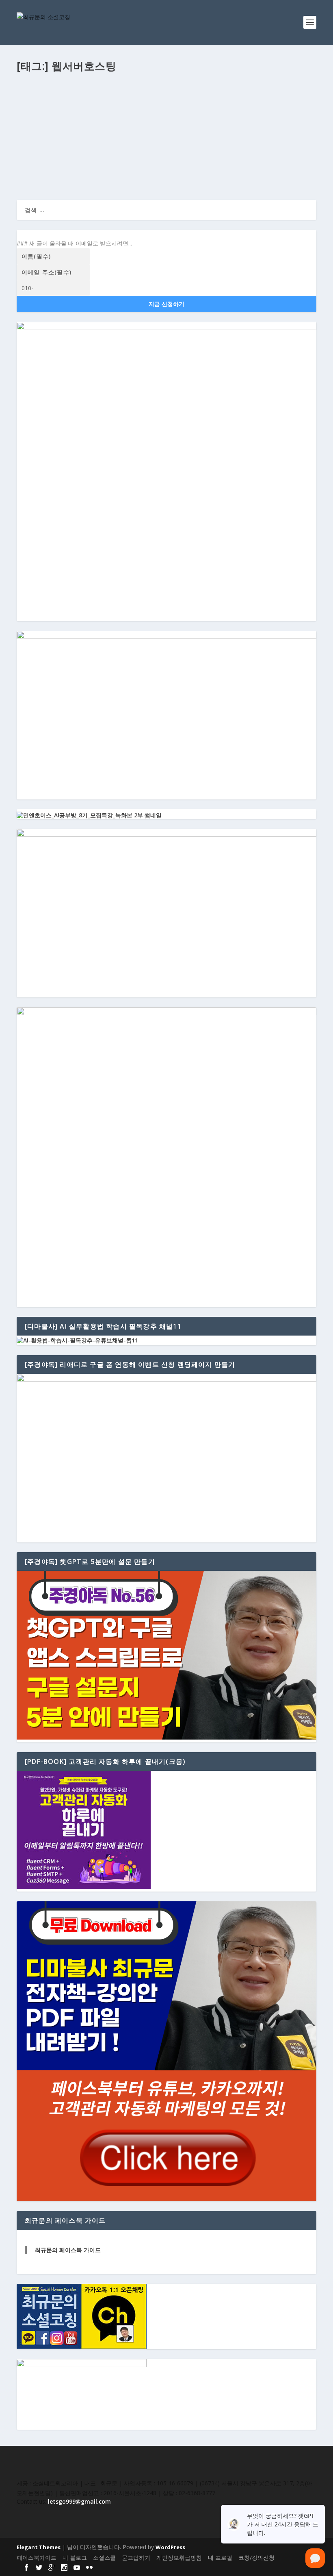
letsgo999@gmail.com (79, 2501)
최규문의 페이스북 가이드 (68, 2250)
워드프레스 (149, 122)
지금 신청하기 (166, 304)
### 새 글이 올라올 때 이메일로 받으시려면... (74, 243)
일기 (169, 122)
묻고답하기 (136, 2558)
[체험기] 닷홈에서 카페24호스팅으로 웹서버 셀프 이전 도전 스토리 (125, 109)
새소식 (127, 122)
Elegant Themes (39, 2547)
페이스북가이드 (37, 2558)
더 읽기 (39, 164)
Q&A (85, 122)
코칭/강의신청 (256, 2558)
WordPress (170, 2547)
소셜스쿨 (104, 2558)
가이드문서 (105, 122)
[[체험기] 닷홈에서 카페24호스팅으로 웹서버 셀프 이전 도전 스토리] (166, 92)
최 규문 (33, 122)
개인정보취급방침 (179, 2558)
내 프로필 (220, 2558)
